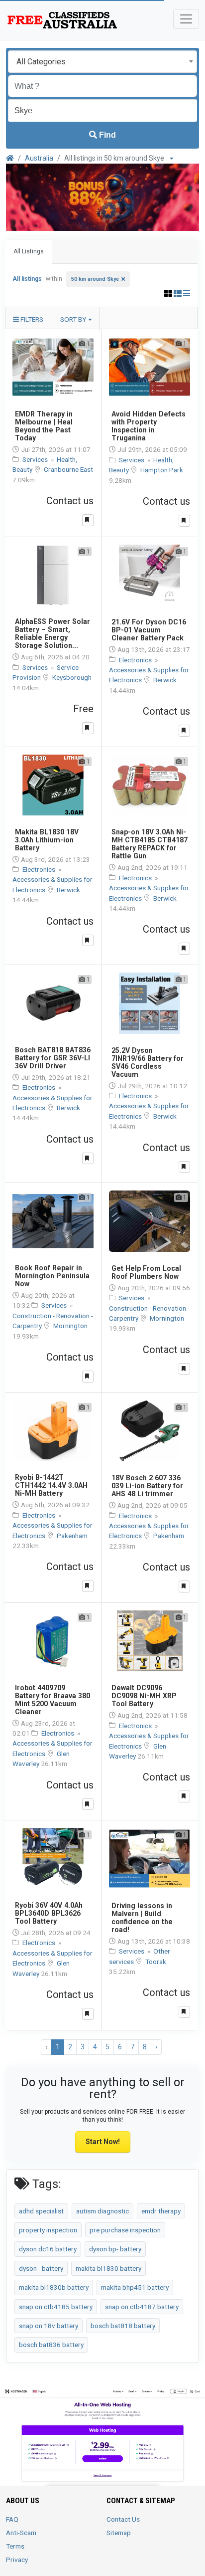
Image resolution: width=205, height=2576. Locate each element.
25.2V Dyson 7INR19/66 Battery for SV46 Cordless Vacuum (148, 1062)
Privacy (17, 2560)
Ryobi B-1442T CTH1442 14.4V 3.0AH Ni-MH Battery (51, 1485)
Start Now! (103, 2142)
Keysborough (72, 677)
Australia (39, 158)
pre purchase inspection (125, 2230)
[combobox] (102, 62)
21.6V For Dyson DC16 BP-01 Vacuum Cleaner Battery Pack (149, 630)
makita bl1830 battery (108, 2268)
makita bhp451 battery (135, 2287)
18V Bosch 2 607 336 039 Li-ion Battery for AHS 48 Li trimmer (147, 1486)
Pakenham (72, 1536)
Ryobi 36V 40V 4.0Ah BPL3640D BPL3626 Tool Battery (49, 1913)
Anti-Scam (21, 2533)
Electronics (136, 660)
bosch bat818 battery (123, 2326)
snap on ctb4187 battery (142, 2307)
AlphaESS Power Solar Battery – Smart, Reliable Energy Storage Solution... (52, 633)
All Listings (29, 251)
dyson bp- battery (115, 2249)
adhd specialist (41, 2211)
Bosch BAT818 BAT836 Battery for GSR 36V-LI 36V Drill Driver (53, 1058)
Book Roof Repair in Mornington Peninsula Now (52, 1276)
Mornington (70, 1326)
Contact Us (123, 2519)
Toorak (156, 1962)
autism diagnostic (102, 2211)
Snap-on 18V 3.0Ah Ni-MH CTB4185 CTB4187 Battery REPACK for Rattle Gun (150, 844)
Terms (15, 2546)
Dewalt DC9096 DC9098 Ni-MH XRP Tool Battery (144, 1696)
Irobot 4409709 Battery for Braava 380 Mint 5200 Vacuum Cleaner (52, 1700)
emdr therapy (161, 2211)
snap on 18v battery (49, 2326)
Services (36, 459)
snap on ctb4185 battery (56, 2307)
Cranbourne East (68, 469)
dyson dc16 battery (48, 2249)
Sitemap (119, 2533)
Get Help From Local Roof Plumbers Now (146, 1272)
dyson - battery (41, 2268)
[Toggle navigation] (186, 19)
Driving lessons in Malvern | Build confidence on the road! (142, 1918)
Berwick (165, 680)
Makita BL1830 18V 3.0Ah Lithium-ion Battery (47, 840)
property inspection (48, 2230)
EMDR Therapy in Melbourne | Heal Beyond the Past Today (44, 426)
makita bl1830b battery (54, 2287)
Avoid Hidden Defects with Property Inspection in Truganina (149, 426)
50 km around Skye (95, 279)
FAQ (12, 2519)
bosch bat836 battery (51, 2345)
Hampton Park (162, 470)
